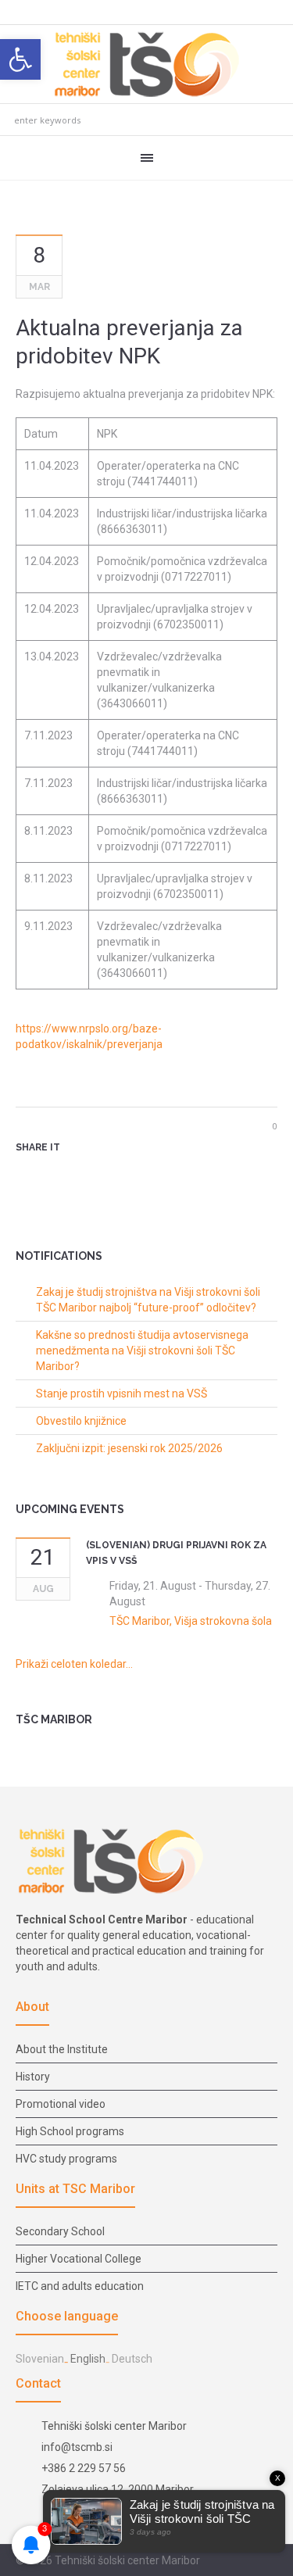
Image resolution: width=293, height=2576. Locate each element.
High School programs (70, 2131)
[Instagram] (250, 2561)
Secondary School (60, 2231)
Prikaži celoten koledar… (74, 1664)
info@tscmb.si (77, 2447)
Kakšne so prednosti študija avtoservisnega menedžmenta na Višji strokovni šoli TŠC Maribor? (142, 1351)
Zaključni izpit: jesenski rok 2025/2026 (129, 1448)
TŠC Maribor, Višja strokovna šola (191, 1621)
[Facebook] (231, 2561)
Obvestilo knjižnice (81, 1421)
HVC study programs (66, 2159)
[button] (20, 59)
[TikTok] (269, 2561)
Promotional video (61, 2104)
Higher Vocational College (79, 2259)
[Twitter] (50, 1175)
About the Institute (62, 2049)
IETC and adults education (80, 2286)
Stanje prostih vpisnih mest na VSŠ (121, 1394)
